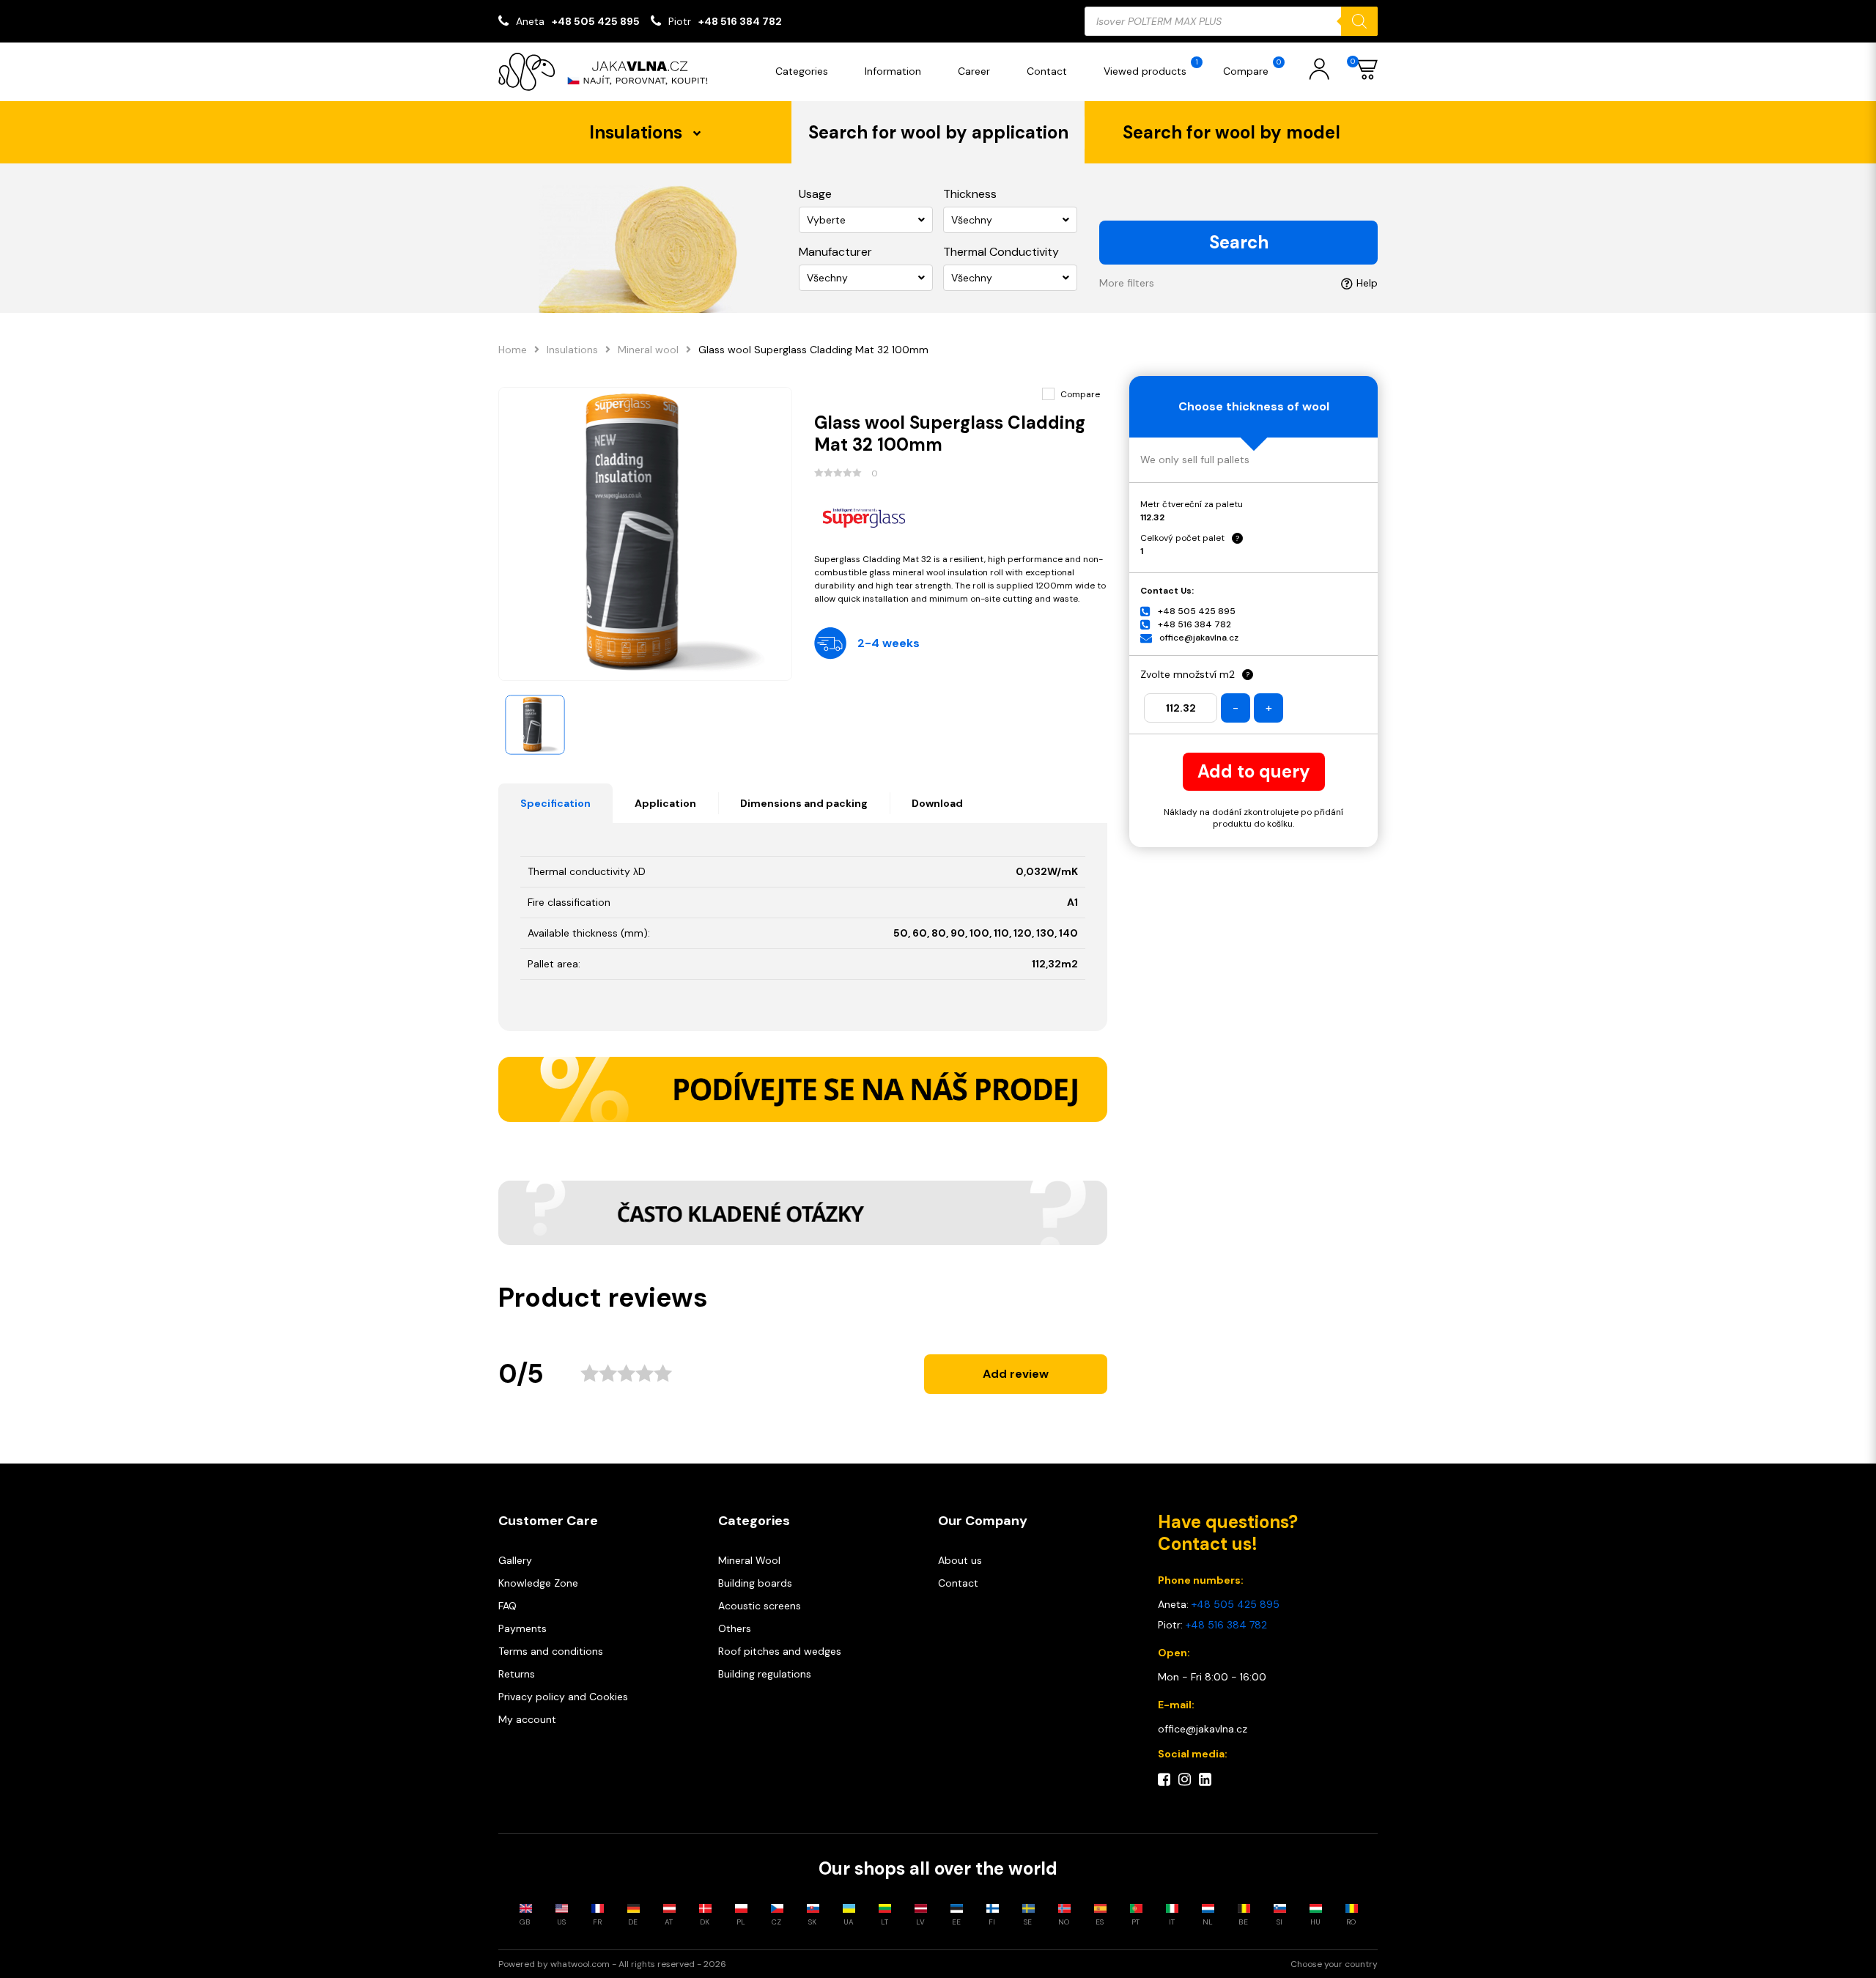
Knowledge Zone (538, 1583)
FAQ (507, 1606)
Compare (1252, 67)
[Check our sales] (803, 1089)
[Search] (1359, 21)
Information (893, 71)
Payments (522, 1628)
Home (513, 350)
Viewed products (1151, 67)
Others (735, 1628)
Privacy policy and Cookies (563, 1697)
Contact (1047, 71)
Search (1239, 242)
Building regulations (765, 1674)
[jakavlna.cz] (608, 72)
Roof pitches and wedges (780, 1651)
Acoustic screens (760, 1606)
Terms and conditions (551, 1651)
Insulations (572, 350)
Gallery (515, 1560)
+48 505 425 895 (596, 21)
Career (974, 71)
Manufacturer (835, 252)
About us (960, 1560)
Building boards (755, 1583)
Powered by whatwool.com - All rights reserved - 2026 (612, 1964)
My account (527, 1719)
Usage (815, 194)
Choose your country (1334, 1964)
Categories (802, 71)
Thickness (970, 194)
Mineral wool (648, 350)
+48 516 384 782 (740, 21)
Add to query (1254, 771)
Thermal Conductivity (1001, 252)
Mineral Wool (749, 1560)
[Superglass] (961, 516)
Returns (517, 1674)
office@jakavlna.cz (1199, 638)
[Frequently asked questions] (803, 1213)
